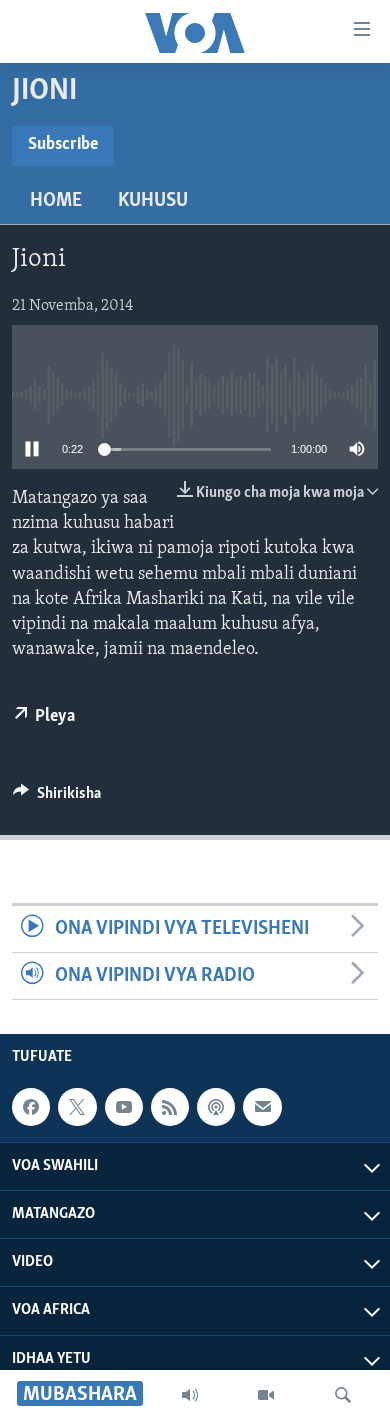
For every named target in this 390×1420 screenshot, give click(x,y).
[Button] (57, 798)
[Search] (343, 1395)
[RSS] (170, 1107)
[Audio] (190, 1395)
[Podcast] (216, 1107)
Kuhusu (153, 201)
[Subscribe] (262, 1107)
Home (56, 201)
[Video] (266, 1395)
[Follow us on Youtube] (124, 1107)
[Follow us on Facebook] (31, 1107)
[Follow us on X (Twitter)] (77, 1107)
